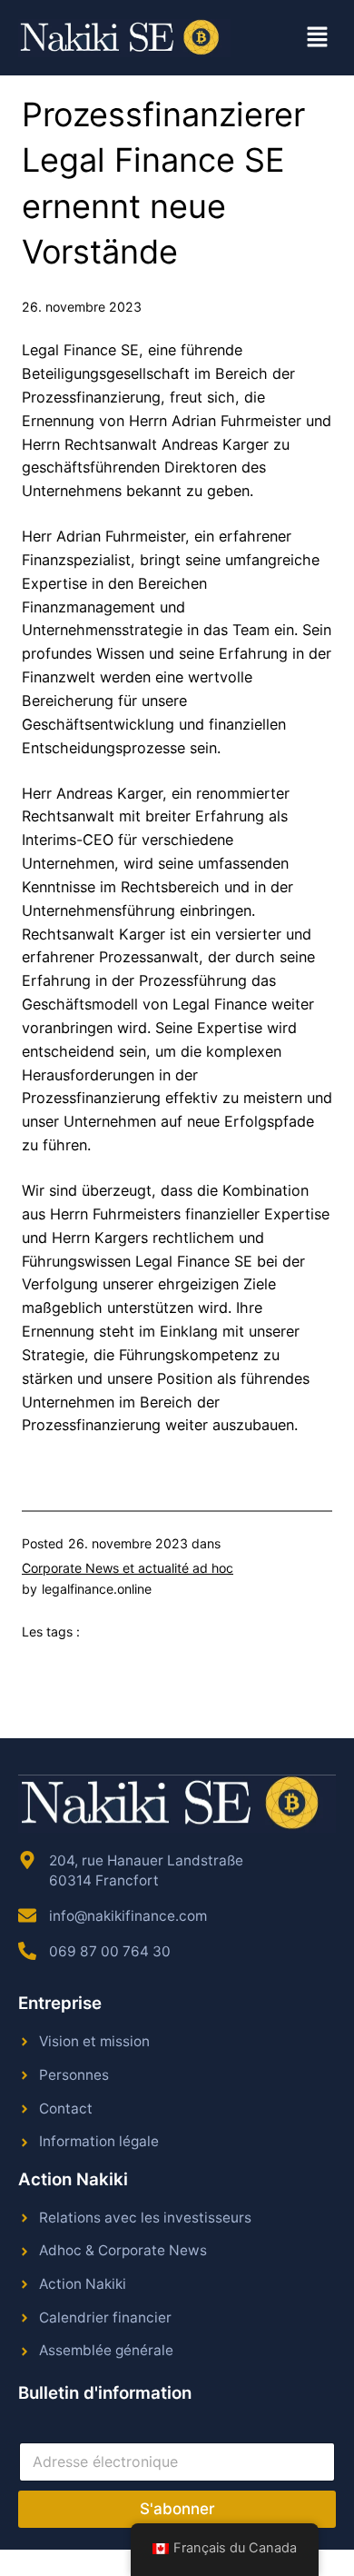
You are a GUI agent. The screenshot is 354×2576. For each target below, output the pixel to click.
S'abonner (177, 2509)
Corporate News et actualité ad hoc (128, 1568)
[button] (318, 38)
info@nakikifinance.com (128, 1916)
